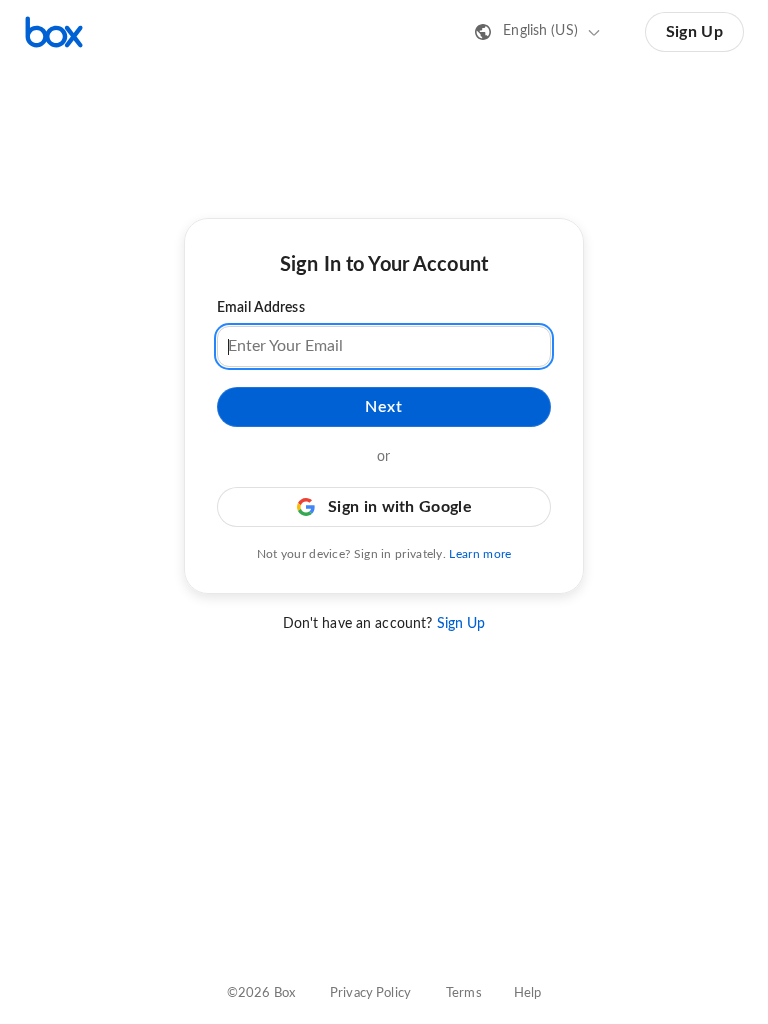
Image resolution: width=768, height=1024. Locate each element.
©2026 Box (261, 993)
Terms (464, 993)
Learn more (480, 554)
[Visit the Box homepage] (54, 32)
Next (383, 407)
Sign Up (694, 32)
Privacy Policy (370, 993)
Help (528, 993)
